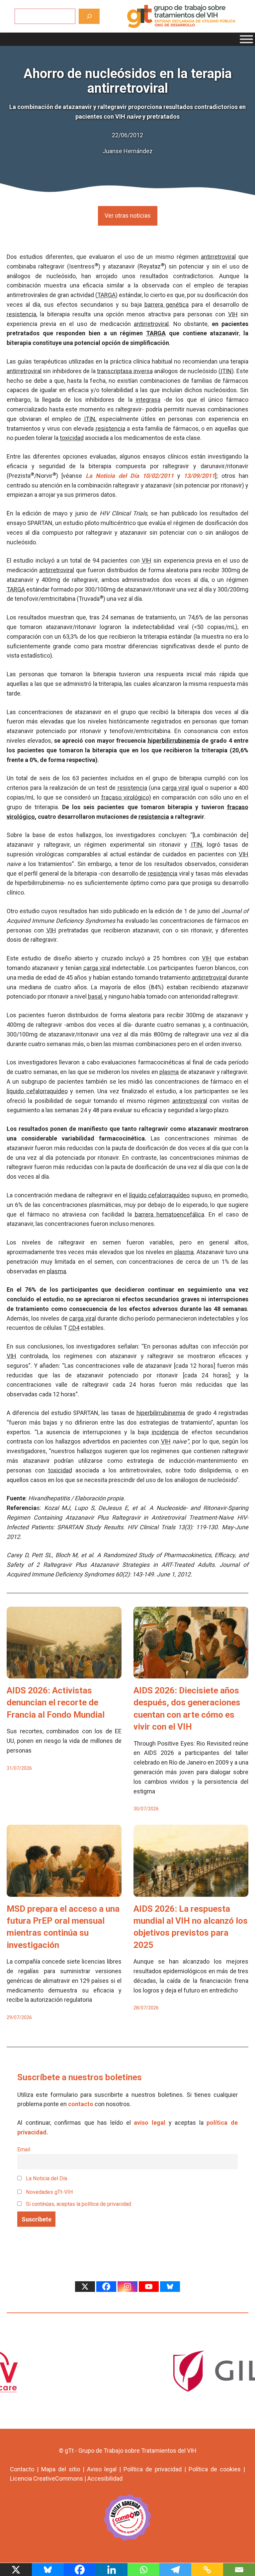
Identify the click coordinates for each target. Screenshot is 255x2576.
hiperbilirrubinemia (174, 741)
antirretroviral (218, 257)
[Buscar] (89, 16)
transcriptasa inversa (125, 371)
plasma (169, 1072)
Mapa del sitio (61, 2469)
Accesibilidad (105, 2478)
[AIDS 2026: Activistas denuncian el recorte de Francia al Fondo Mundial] (64, 1673)
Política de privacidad (153, 2469)
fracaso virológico (125, 797)
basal (95, 996)
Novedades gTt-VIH (49, 2192)
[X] (85, 2287)
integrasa (148, 400)
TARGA (106, 295)
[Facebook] (106, 2287)
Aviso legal (102, 2469)
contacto (81, 2104)
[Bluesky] (170, 2287)
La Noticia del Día (46, 2178)
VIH (233, 314)
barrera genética (167, 305)
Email (24, 2149)
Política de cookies (215, 2469)
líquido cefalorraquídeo (37, 1091)
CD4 (74, 1328)
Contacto (22, 2469)
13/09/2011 (199, 476)
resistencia (21, 314)
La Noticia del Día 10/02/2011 (130, 476)
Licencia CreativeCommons (46, 2478)
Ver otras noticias (128, 215)
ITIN (226, 371)
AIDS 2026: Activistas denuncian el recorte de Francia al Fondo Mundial (56, 1703)
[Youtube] (149, 2287)
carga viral (175, 788)
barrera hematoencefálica (170, 1214)
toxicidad (72, 438)
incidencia (165, 1432)
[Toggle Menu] (246, 39)
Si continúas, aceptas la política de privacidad (79, 2204)
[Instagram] (127, 2287)
